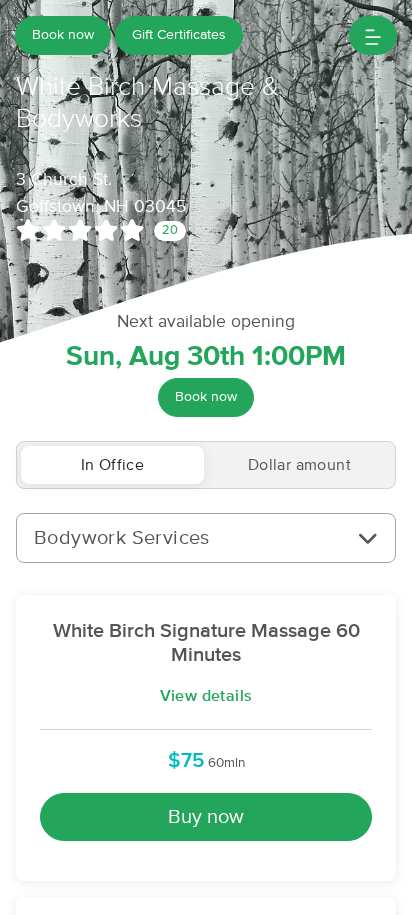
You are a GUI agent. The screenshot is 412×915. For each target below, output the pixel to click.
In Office (113, 465)
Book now (63, 35)
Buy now (206, 817)
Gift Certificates (179, 35)
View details (206, 696)
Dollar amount (299, 465)
